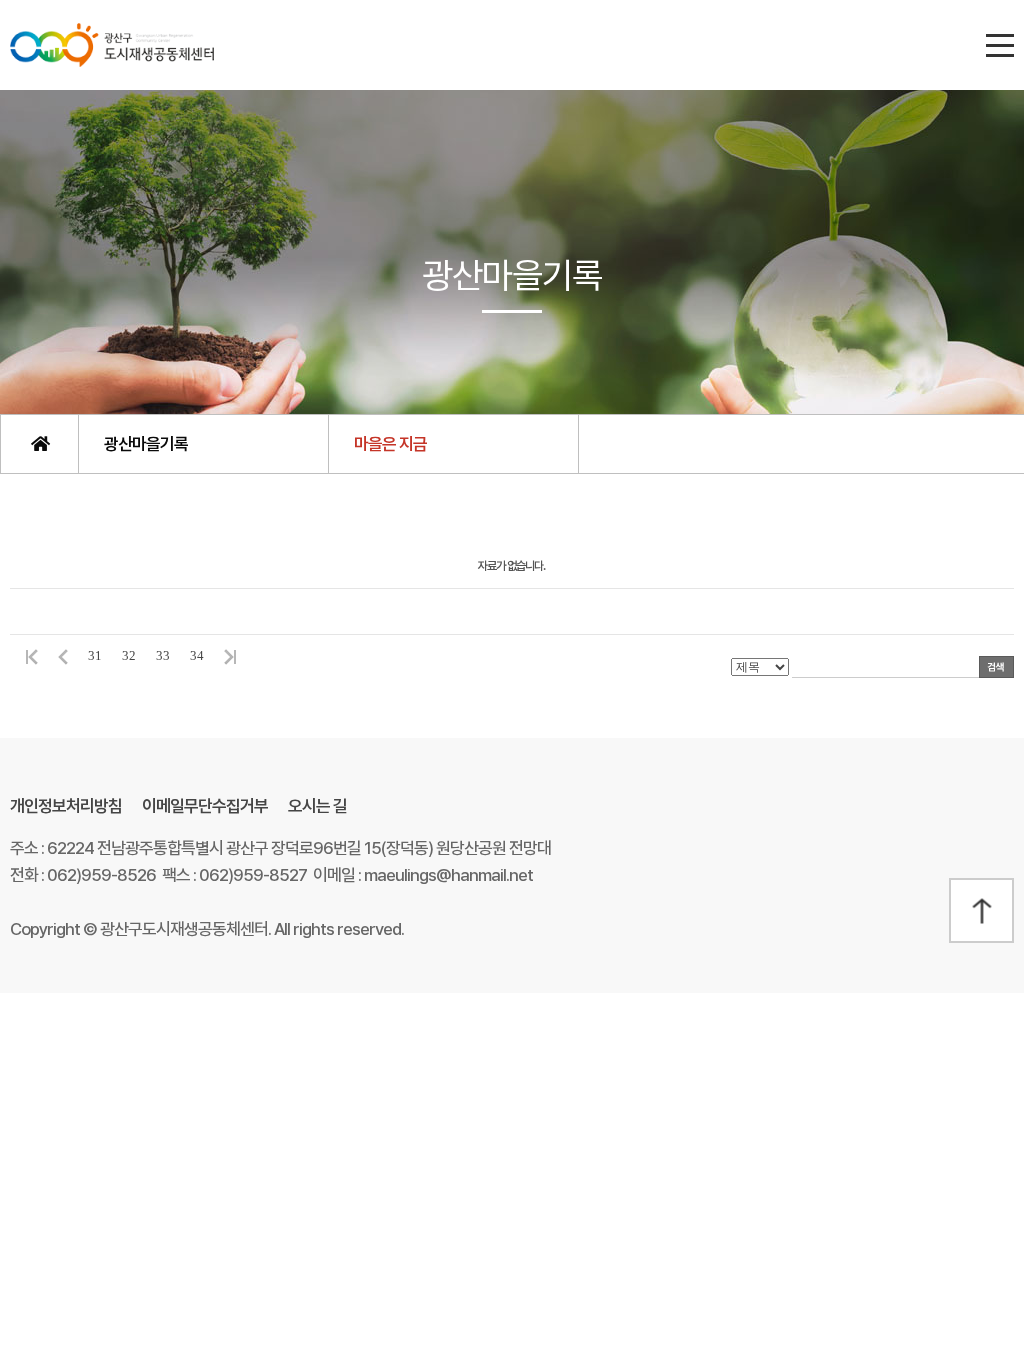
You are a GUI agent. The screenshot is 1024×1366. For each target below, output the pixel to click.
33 (163, 655)
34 (197, 655)
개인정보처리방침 (66, 806)
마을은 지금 (390, 444)
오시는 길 (317, 806)
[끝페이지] (233, 655)
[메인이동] (39, 444)
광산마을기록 (146, 444)
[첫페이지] (29, 655)
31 (95, 655)
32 (129, 655)
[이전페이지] (63, 655)
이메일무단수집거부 (205, 806)
